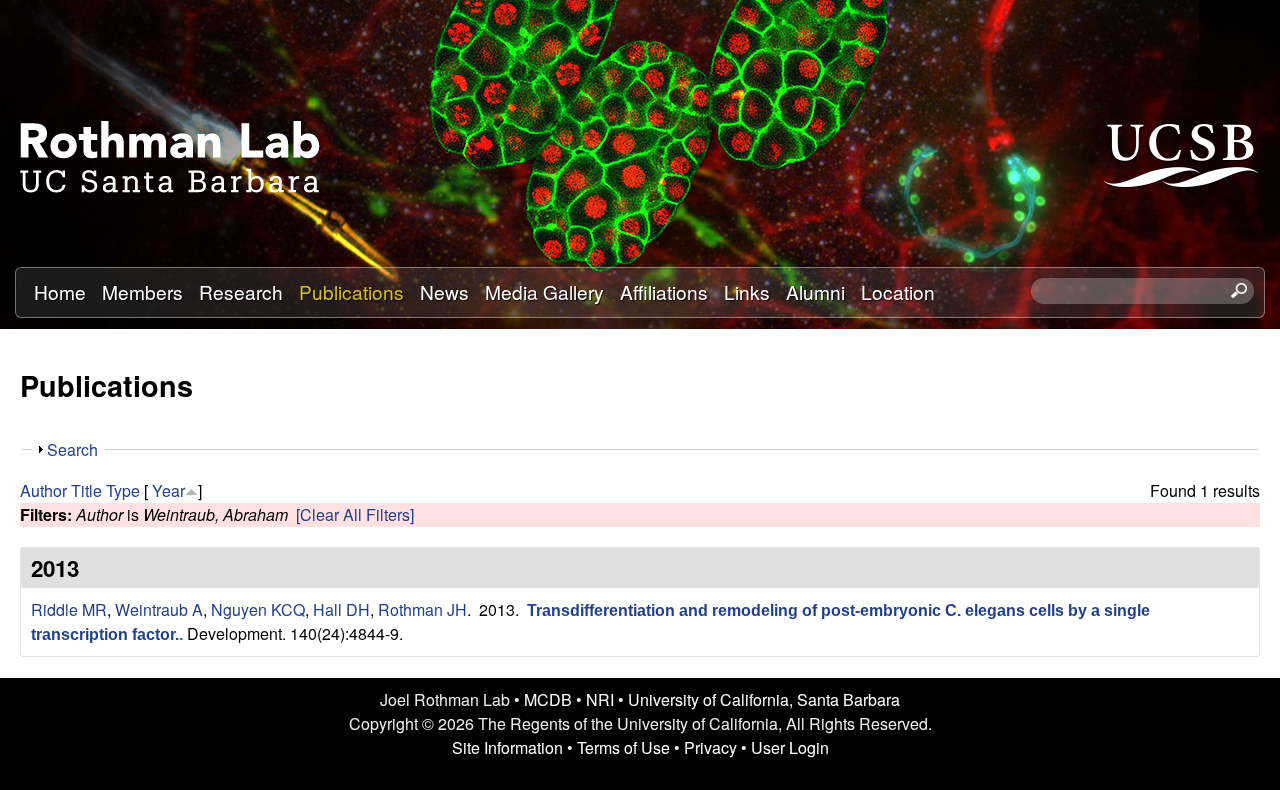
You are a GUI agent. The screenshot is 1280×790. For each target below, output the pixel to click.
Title (86, 490)
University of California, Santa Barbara (764, 699)
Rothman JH (422, 609)
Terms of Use (623, 747)
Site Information (507, 747)
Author (43, 490)
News (444, 291)
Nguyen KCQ (258, 609)
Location (898, 291)
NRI (600, 699)
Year (168, 490)
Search (72, 449)
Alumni (815, 291)
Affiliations (664, 291)
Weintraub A (159, 609)
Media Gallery (544, 291)
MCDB (548, 699)
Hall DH (341, 609)
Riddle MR (69, 609)
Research (241, 291)
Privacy (710, 747)
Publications (351, 291)
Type (123, 490)
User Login (790, 747)
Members (142, 291)
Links (747, 291)
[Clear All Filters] (355, 514)
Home (60, 291)
